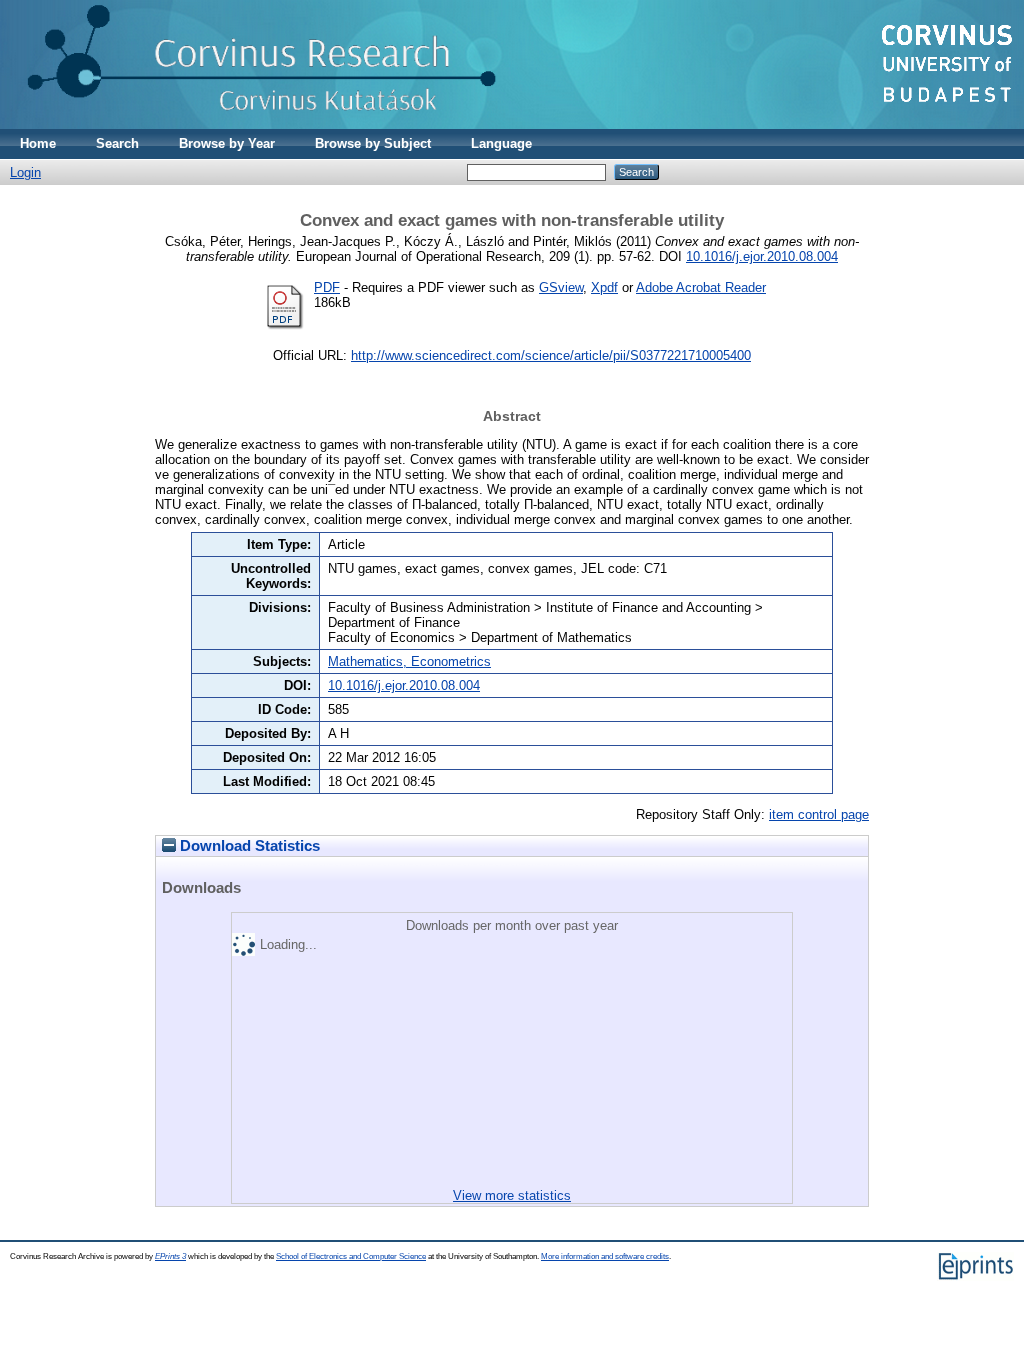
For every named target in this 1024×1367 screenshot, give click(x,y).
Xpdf (604, 287)
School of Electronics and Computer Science (351, 1256)
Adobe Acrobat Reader (701, 287)
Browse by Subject (373, 143)
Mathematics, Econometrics (409, 661)
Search (117, 143)
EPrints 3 (170, 1256)
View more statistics (512, 1195)
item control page (819, 814)
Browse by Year (227, 143)
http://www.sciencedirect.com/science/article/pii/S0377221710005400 (551, 355)
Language (501, 143)
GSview (561, 287)
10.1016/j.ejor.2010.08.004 (762, 256)
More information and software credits (605, 1256)
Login (25, 172)
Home (38, 143)
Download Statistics (248, 846)
